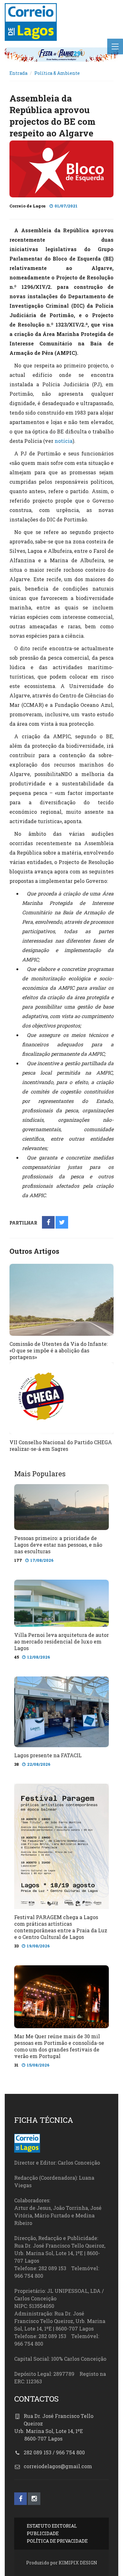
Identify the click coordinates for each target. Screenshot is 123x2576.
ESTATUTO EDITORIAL (52, 2526)
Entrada (18, 73)
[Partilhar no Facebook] (48, 1223)
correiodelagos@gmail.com (58, 2466)
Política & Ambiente (57, 73)
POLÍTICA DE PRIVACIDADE (57, 2541)
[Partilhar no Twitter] (62, 1223)
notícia (64, 441)
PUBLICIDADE (43, 2533)
